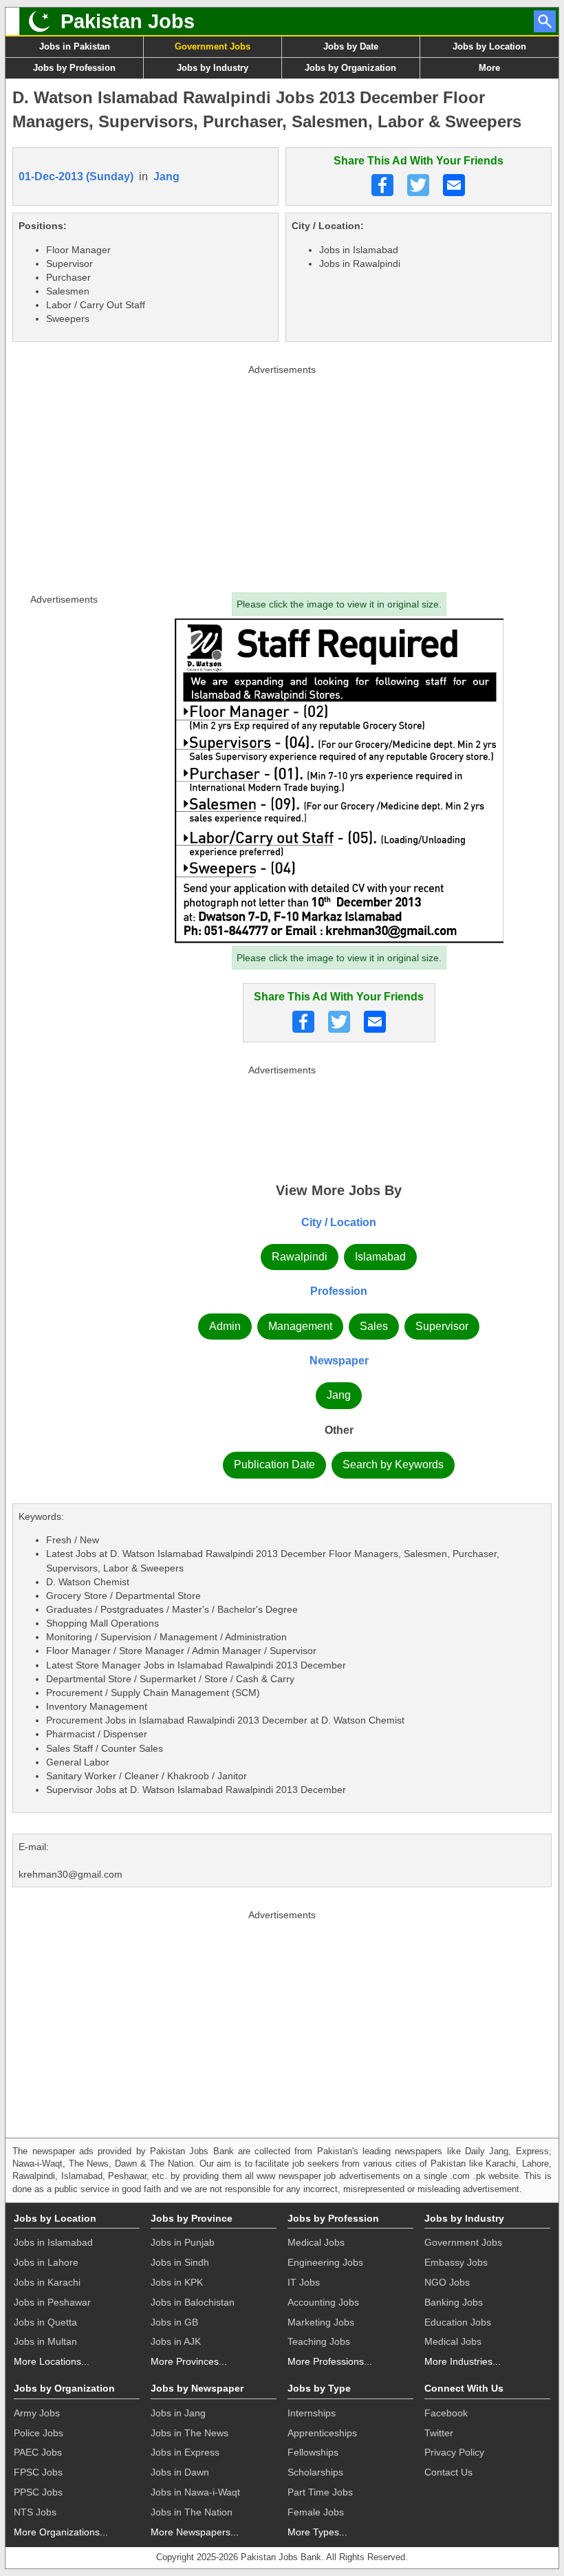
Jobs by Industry (213, 68)
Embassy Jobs (456, 2262)
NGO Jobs (447, 2282)
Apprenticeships (322, 2433)
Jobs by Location (489, 46)
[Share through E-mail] (454, 185)
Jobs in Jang (178, 2413)
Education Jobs (458, 2322)
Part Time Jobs (320, 2492)
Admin (225, 1326)
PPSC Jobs (38, 2492)
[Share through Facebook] (382, 185)
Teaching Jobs (319, 2341)
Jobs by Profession (74, 68)
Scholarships (315, 2472)
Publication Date (274, 1464)
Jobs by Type (319, 2388)
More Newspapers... (195, 2532)
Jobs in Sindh (180, 2262)
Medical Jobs (316, 2242)
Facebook (446, 2413)
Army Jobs (37, 2413)
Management (300, 1326)
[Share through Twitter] (418, 185)
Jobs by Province (192, 2218)
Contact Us (448, 2472)
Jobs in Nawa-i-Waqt (195, 2492)
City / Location (339, 1222)
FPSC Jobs (38, 2472)
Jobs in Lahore (46, 2262)
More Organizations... (61, 2532)
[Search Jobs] (545, 21)
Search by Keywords (393, 1464)
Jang (166, 176)
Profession (339, 1291)
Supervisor (442, 1326)
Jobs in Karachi (47, 2282)
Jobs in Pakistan (75, 46)
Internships (312, 2413)
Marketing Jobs (321, 2322)
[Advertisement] (282, 475)
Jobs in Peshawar (52, 2302)
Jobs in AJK (176, 2341)
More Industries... (463, 2361)
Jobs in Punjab (183, 2242)
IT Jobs (304, 2282)
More (489, 68)
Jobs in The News (189, 2433)
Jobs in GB (174, 2322)
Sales (374, 1326)
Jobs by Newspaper (197, 2388)
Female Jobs (316, 2512)
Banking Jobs (454, 2302)
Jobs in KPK (177, 2282)
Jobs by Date (351, 46)
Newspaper (339, 1361)
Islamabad (380, 1257)
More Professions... (330, 2361)
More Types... (317, 2532)
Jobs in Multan (45, 2341)
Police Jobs (39, 2433)
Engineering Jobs (325, 2262)
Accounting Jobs (323, 2302)
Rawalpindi (300, 1257)
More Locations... (52, 2361)
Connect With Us (464, 2388)
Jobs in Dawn (180, 2472)
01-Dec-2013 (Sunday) (76, 176)
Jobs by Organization (350, 68)
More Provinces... (189, 2361)
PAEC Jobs (38, 2452)
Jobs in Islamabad (53, 2242)
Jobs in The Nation (192, 2512)
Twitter (439, 2433)
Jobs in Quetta (45, 2322)
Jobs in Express (185, 2452)
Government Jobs (213, 46)
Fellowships (313, 2452)
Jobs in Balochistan (193, 2302)
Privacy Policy (454, 2452)
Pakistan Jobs (128, 21)
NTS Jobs (35, 2512)
